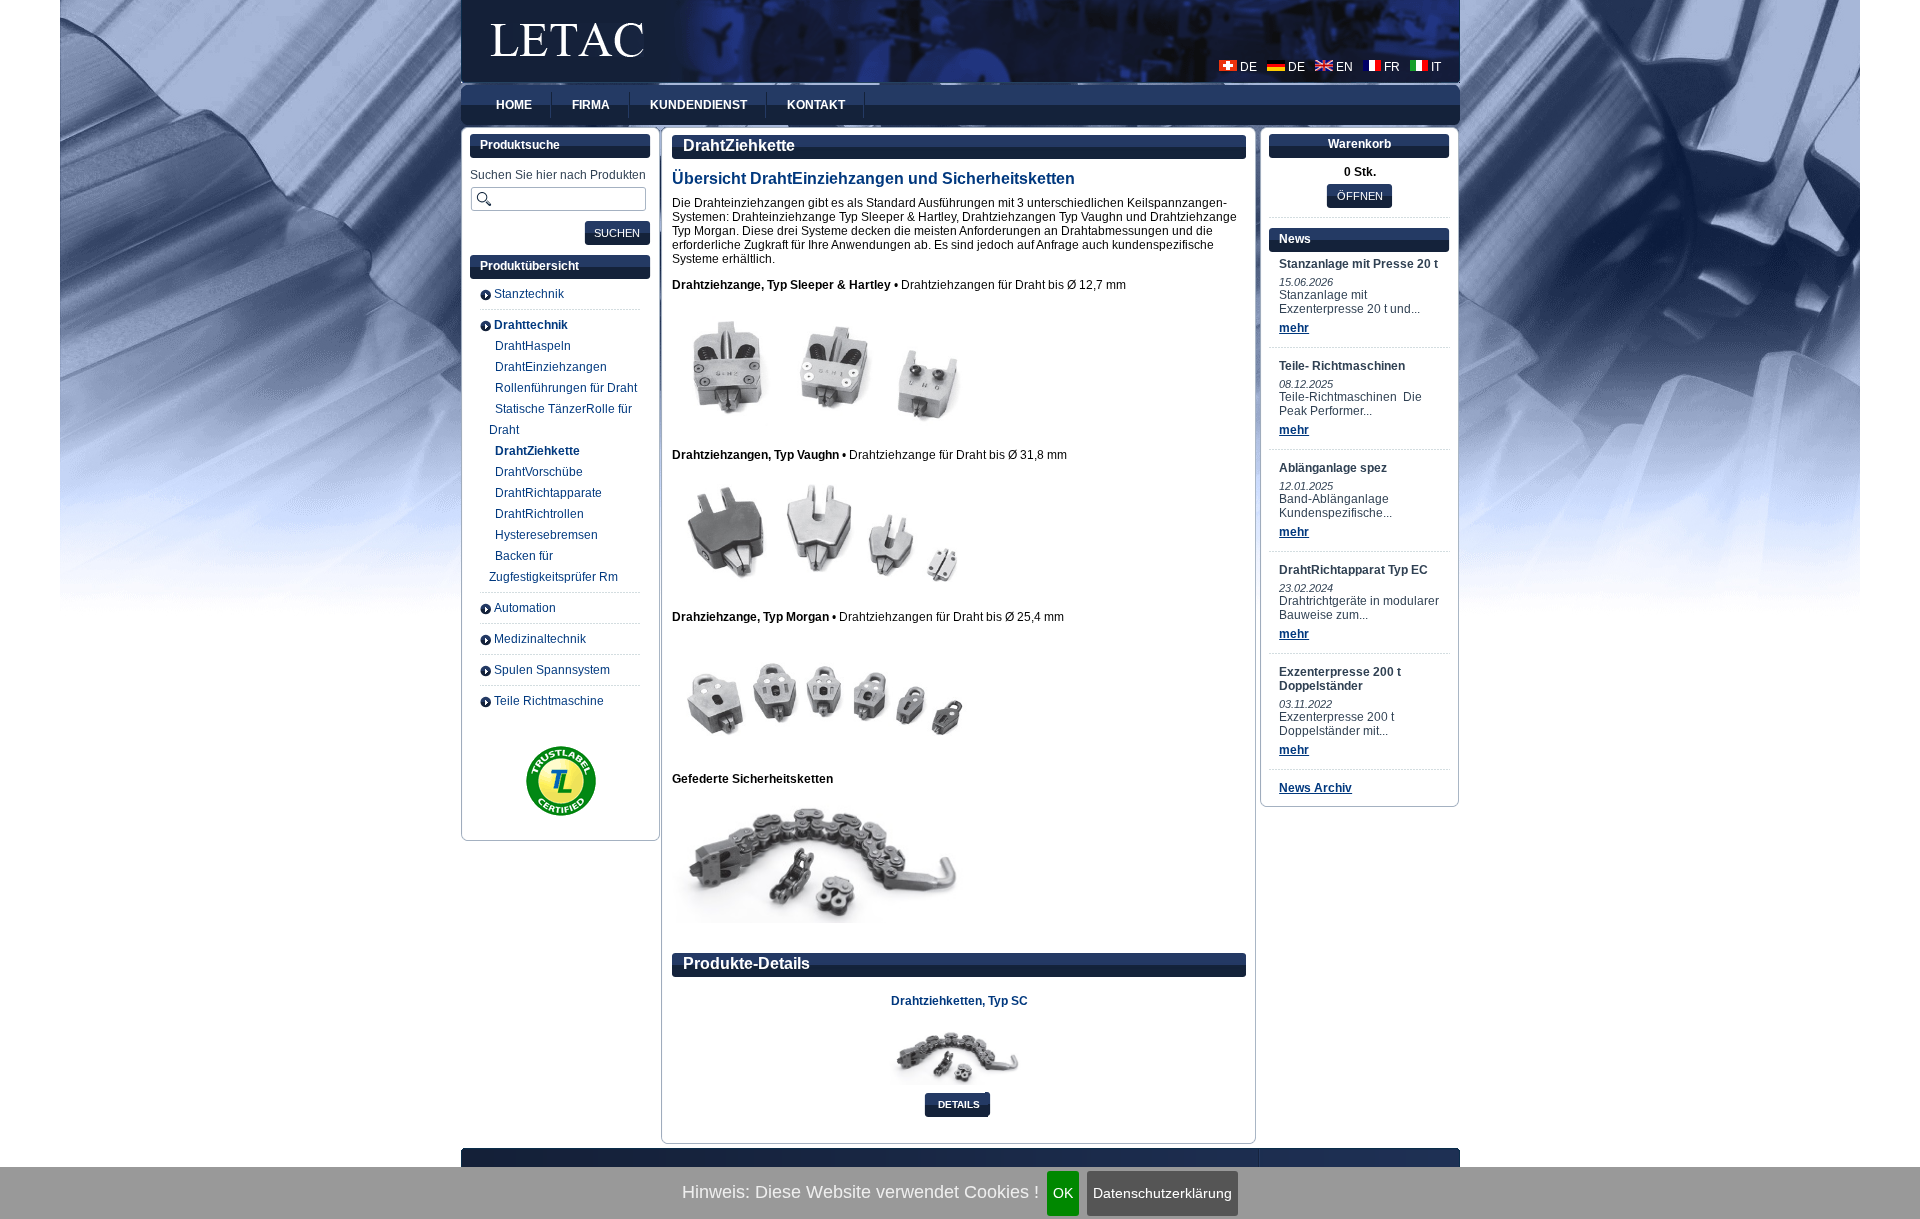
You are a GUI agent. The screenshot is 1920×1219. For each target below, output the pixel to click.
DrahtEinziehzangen (551, 367)
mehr (1294, 328)
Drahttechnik (531, 325)
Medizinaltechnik (540, 639)
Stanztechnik (529, 294)
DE (1247, 67)
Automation (525, 608)
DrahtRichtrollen (539, 514)
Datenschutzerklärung (1162, 1193)
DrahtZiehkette (537, 451)
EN (1343, 67)
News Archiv (1315, 788)
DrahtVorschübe (539, 472)
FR (1390, 67)
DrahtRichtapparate (548, 493)
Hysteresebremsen (546, 535)
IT (1434, 67)
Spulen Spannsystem (552, 670)
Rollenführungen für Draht (566, 388)
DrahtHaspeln (533, 346)
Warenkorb (1359, 144)
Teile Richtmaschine (549, 701)
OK (1063, 1193)
